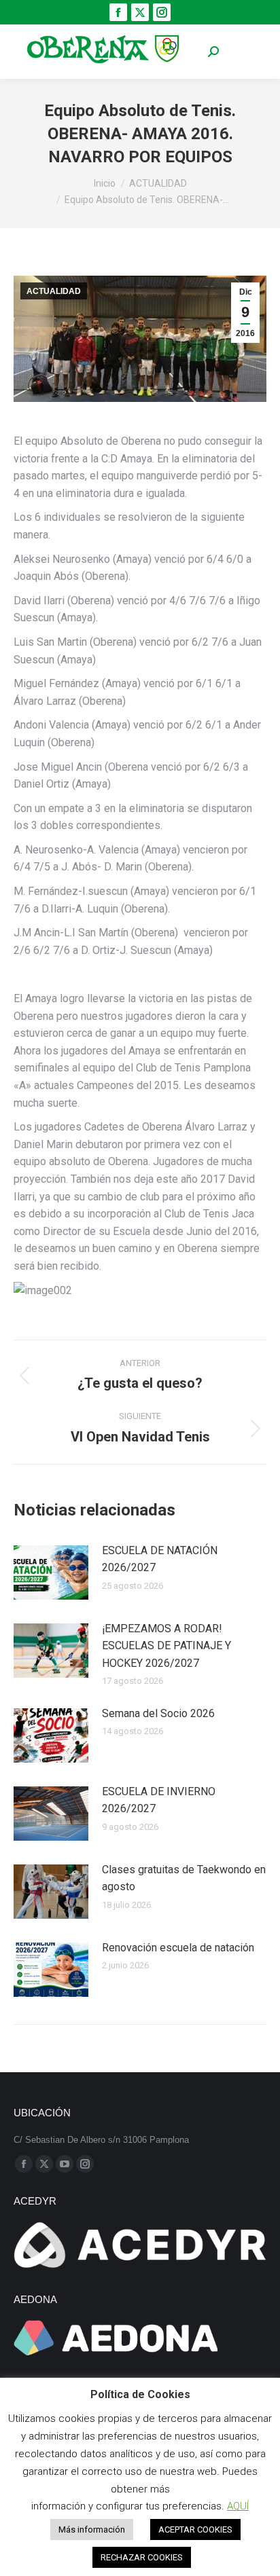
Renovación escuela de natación (178, 1948)
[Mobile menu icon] (246, 52)
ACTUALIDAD (54, 291)
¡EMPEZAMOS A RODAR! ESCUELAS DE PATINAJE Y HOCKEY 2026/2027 (167, 1646)
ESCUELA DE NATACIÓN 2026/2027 (160, 1559)
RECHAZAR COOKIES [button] (142, 2557)
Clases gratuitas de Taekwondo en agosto (184, 1878)
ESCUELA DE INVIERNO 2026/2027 (159, 1800)
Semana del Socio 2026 (158, 1713)
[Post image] (51, 1572)
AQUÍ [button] (238, 2506)
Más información (92, 2529)
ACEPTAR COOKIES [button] (195, 2529)
